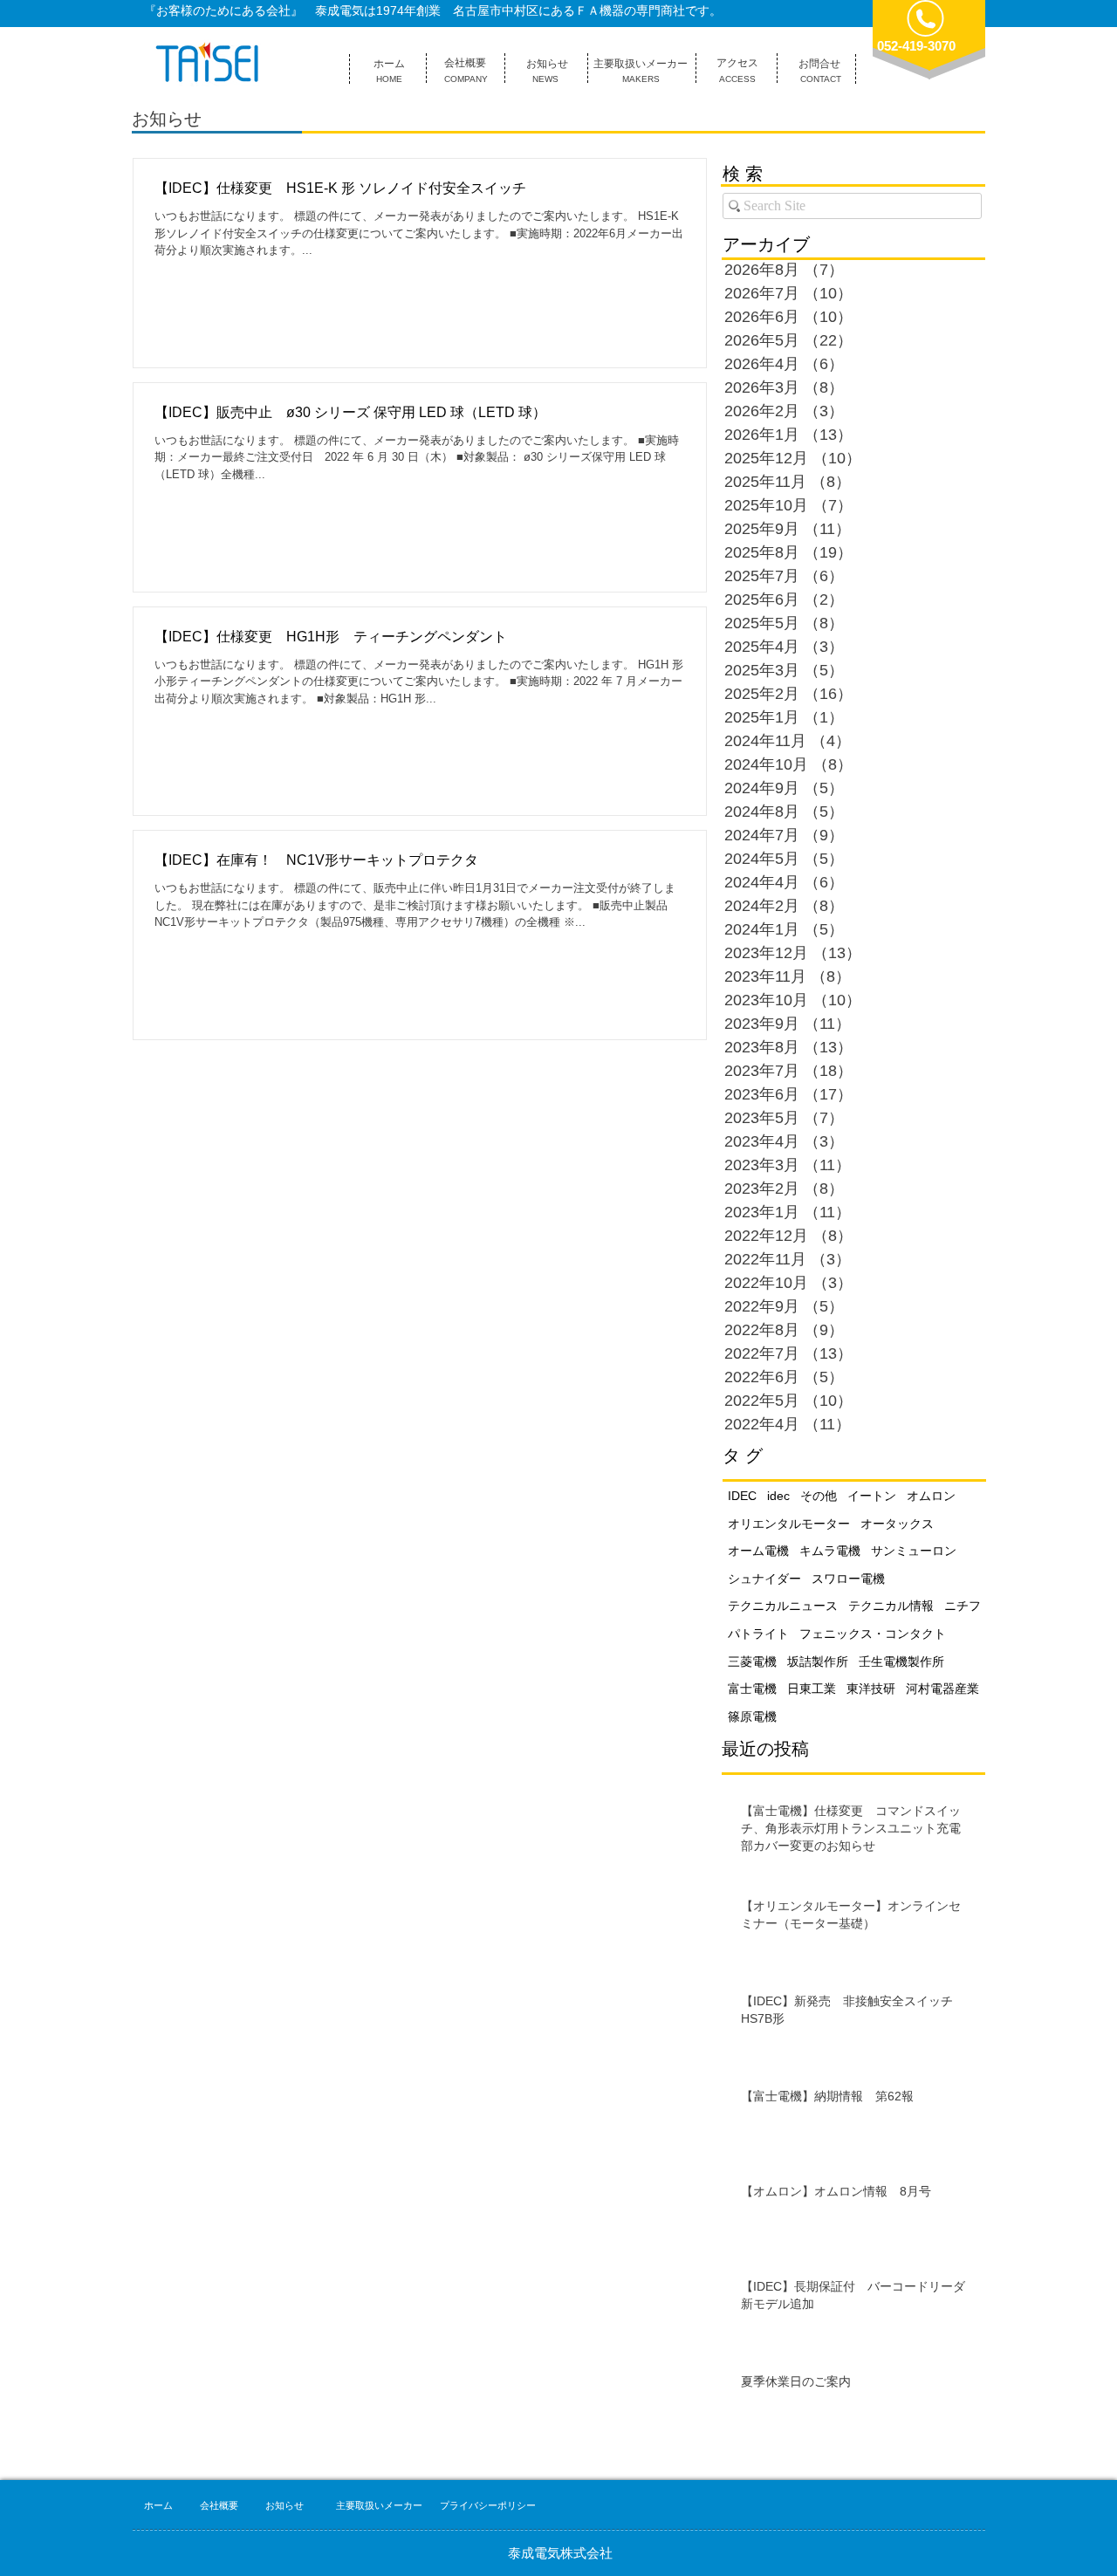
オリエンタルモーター (789, 1524)
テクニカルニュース (783, 1606)
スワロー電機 (848, 1579)
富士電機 (752, 1689)
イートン (872, 1496)
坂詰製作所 (818, 1661)
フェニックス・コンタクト (873, 1634)
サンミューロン (914, 1551)
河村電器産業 (942, 1689)
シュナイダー (764, 1579)
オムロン (931, 1496)
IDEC (742, 1496)
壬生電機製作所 (901, 1661)
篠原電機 (752, 1716)
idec (778, 1496)
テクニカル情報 (891, 1606)
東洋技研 (871, 1689)
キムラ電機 (830, 1551)
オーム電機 (758, 1551)
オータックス (897, 1524)
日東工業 (812, 1689)
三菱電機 (752, 1661)
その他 (819, 1496)
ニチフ (963, 1606)
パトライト (758, 1634)
